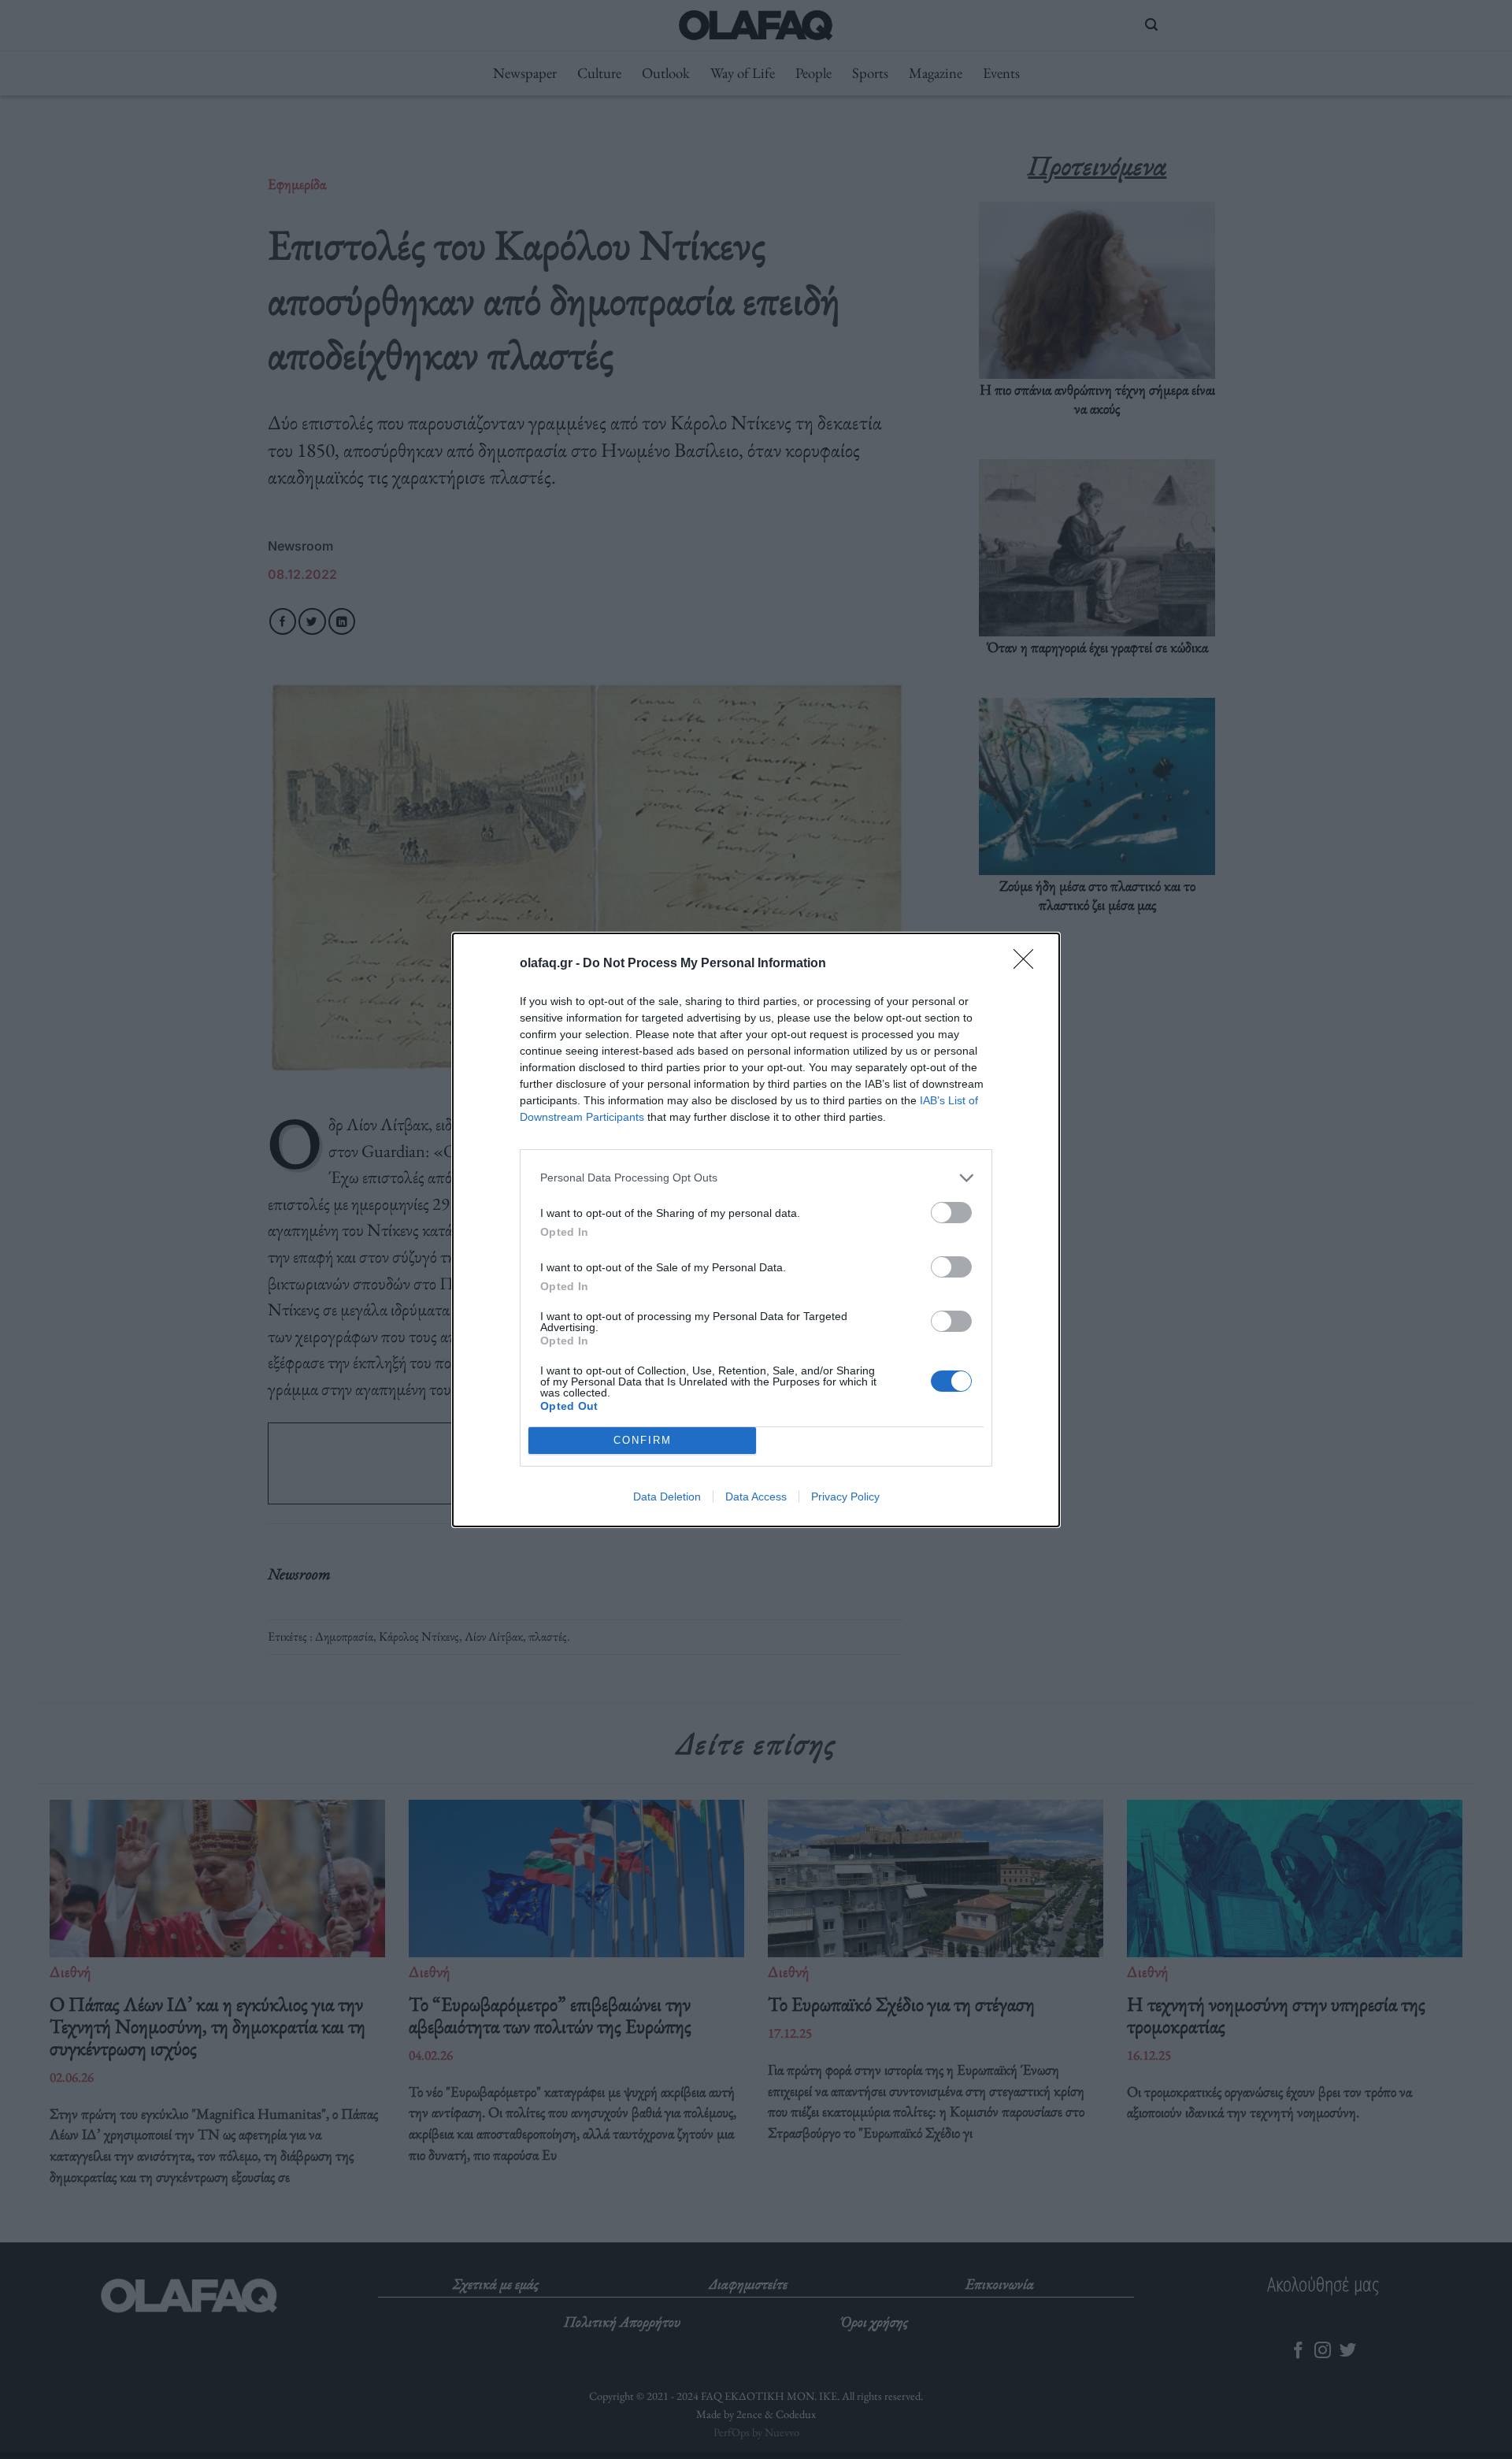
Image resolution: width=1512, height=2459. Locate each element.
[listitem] (756, 1178)
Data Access (756, 1497)
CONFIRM (643, 1440)
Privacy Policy (845, 1497)
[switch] (951, 1213)
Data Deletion (667, 1497)
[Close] (1028, 964)
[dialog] (756, 1230)
